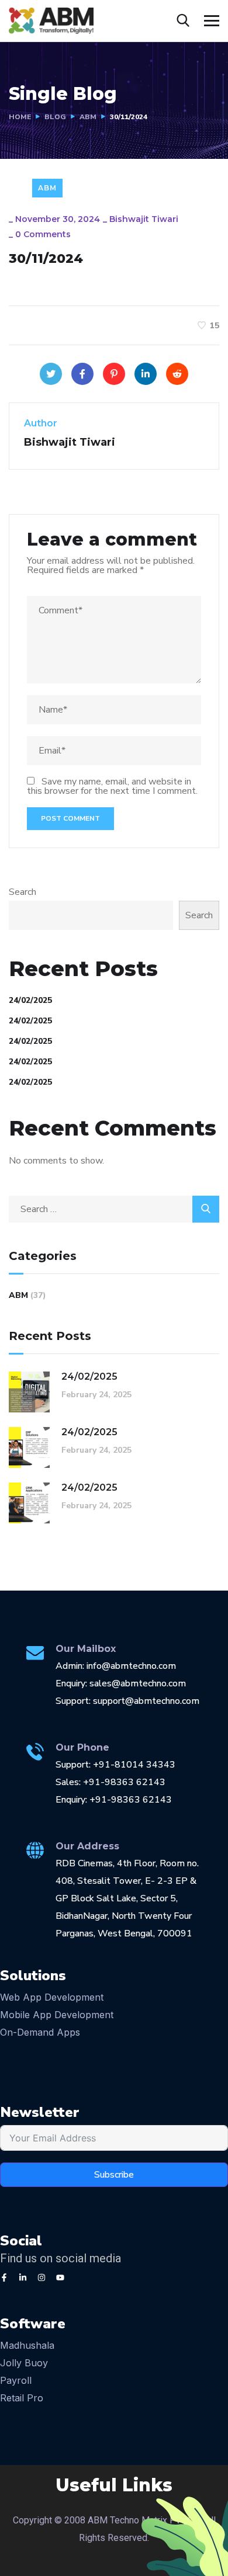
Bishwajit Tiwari (144, 219)
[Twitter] (51, 374)
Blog (55, 117)
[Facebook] (82, 374)
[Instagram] (42, 2278)
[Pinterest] (114, 374)
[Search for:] (114, 1209)
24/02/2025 (30, 1000)
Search (23, 892)
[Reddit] (177, 374)
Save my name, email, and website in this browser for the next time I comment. (112, 786)
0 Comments (43, 234)
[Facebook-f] (4, 2278)
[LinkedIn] (146, 374)
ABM (88, 117)
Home (20, 117)
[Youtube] (60, 2278)
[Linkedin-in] (23, 2278)
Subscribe (114, 2175)
